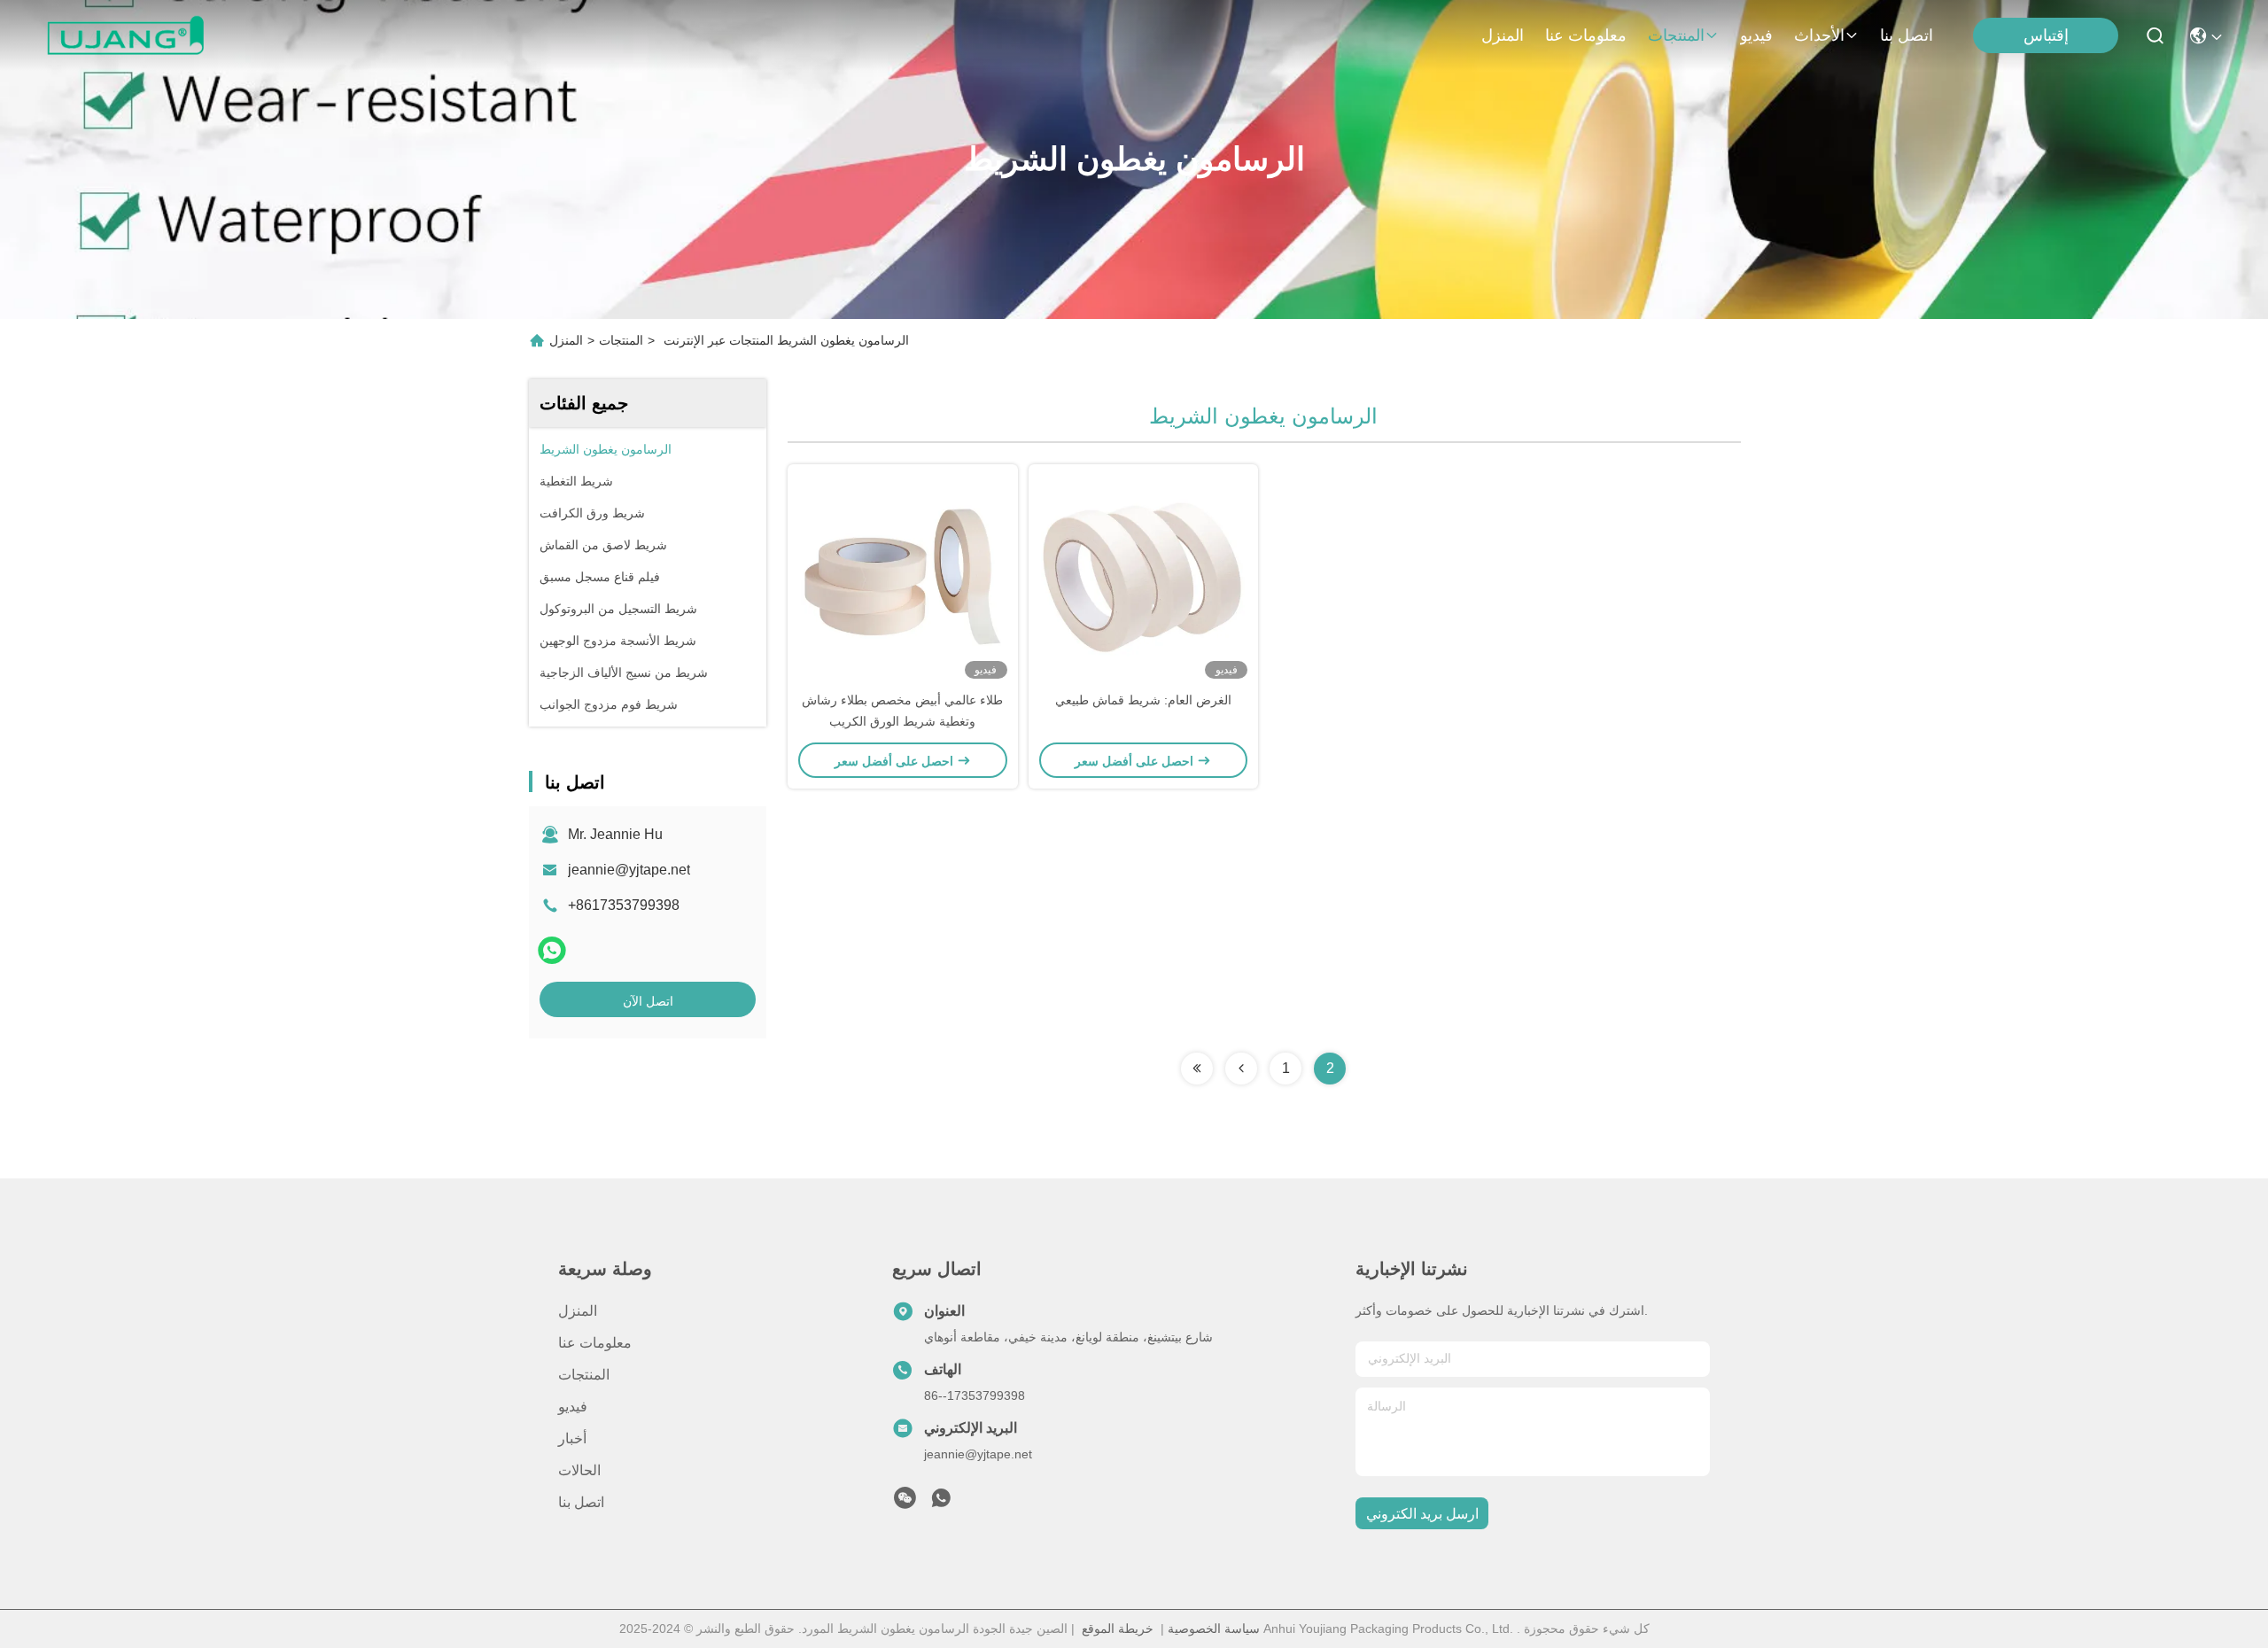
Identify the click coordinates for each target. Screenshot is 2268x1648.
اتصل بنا (1907, 35)
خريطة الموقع (1118, 1629)
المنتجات (1676, 35)
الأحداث (1819, 35)
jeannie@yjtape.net (629, 870)
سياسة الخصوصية (1214, 1629)
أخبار (572, 1438)
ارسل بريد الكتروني (1422, 1514)
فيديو (1756, 35)
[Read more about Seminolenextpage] (1197, 1069)
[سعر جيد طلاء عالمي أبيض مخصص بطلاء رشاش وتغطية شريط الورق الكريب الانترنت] (903, 577)
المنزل (1503, 35)
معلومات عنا (1586, 35)
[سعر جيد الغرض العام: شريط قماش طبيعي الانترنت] (1144, 577)
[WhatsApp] (552, 950)
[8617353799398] (941, 1503)
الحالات (579, 1470)
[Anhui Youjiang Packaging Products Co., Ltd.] (125, 35)
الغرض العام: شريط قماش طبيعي (1143, 700)
